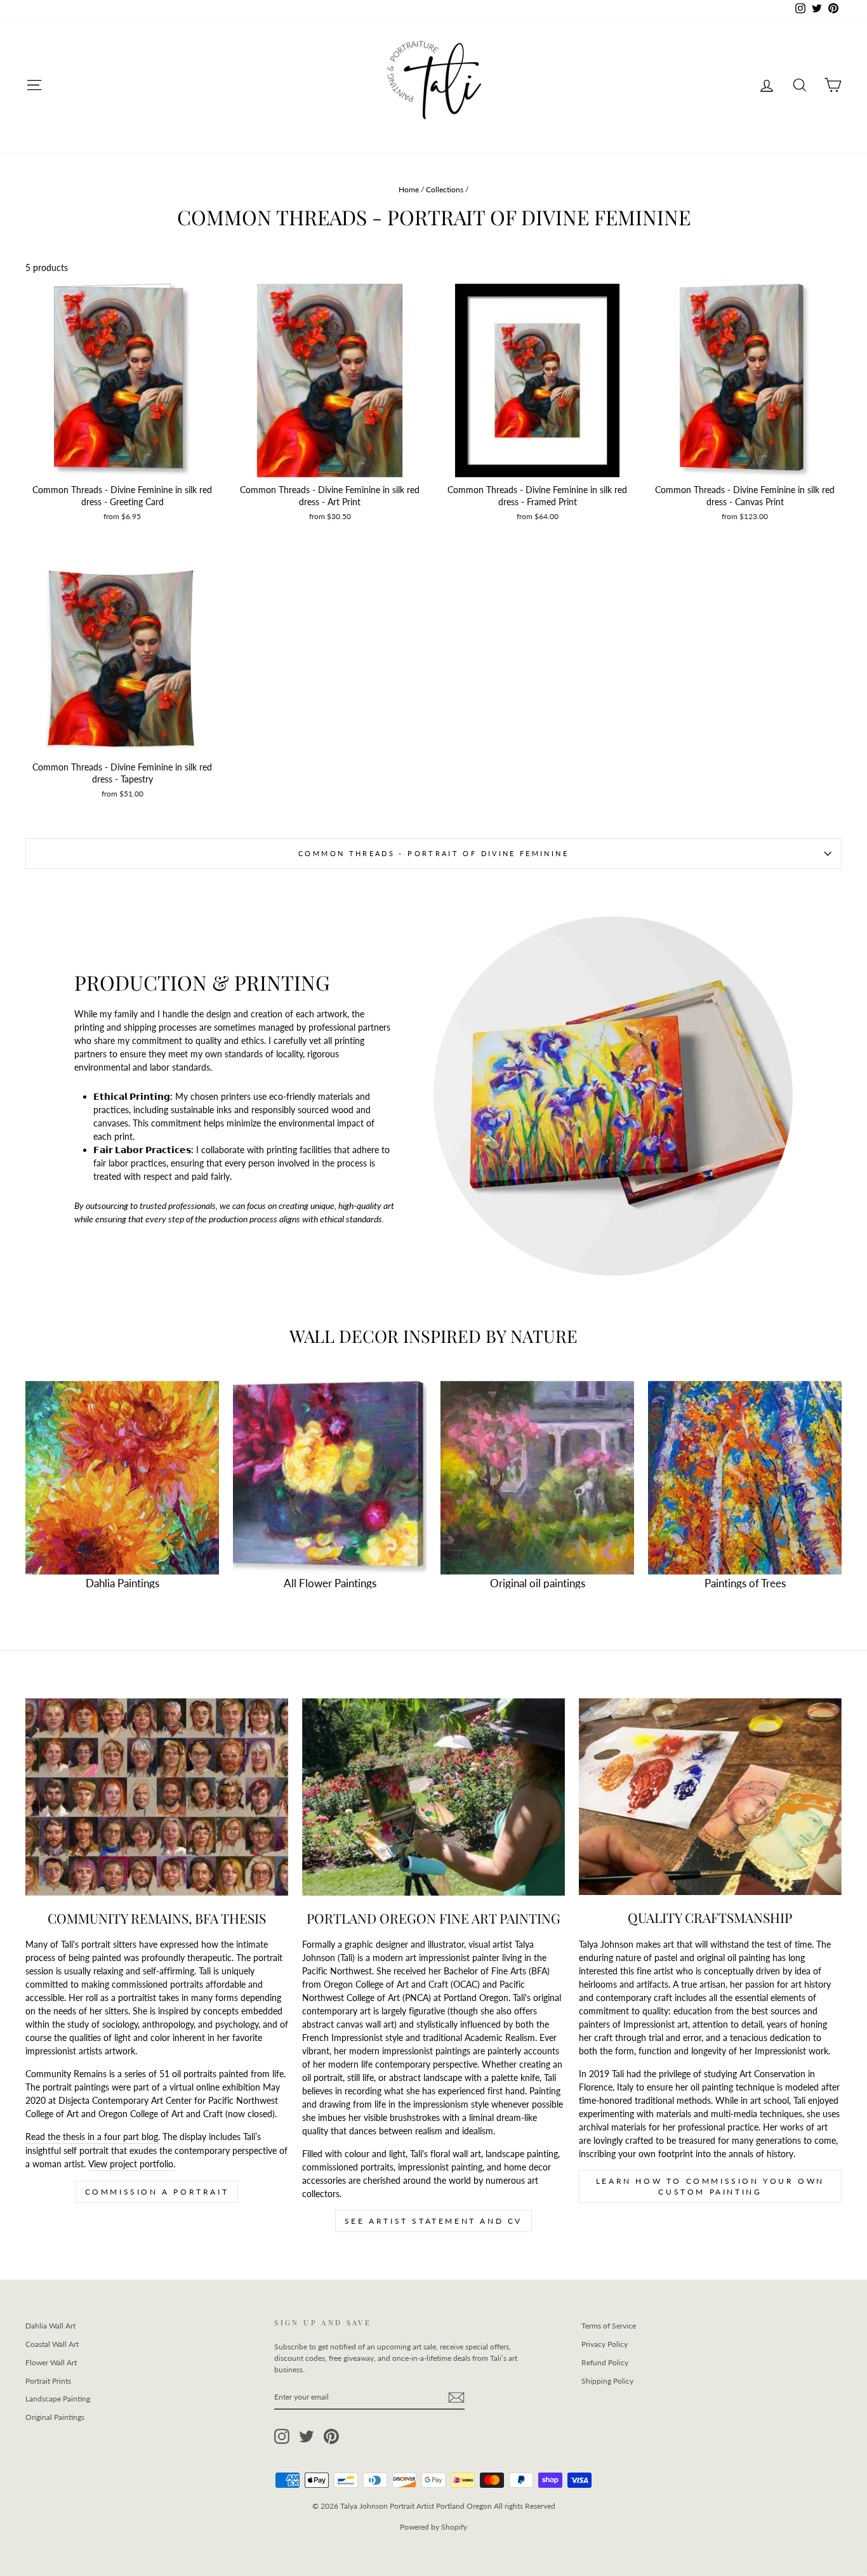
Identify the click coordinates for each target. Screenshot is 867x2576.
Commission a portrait (157, 2192)
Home (409, 189)
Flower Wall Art (51, 2362)
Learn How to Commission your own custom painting (710, 2186)
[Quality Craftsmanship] (710, 1797)
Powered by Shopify (433, 2527)
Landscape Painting (58, 2399)
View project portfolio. (132, 2164)
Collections (445, 189)
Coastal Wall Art (52, 2344)
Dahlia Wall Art (50, 2326)
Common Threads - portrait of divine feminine (433, 853)
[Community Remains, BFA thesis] (157, 1797)
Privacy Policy (605, 2344)
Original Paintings (55, 2417)
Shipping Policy (607, 2381)
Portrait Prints (48, 2381)
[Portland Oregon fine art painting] (433, 1797)
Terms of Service (609, 2326)
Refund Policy (605, 2362)
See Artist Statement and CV (433, 2221)
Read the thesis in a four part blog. (93, 2137)
